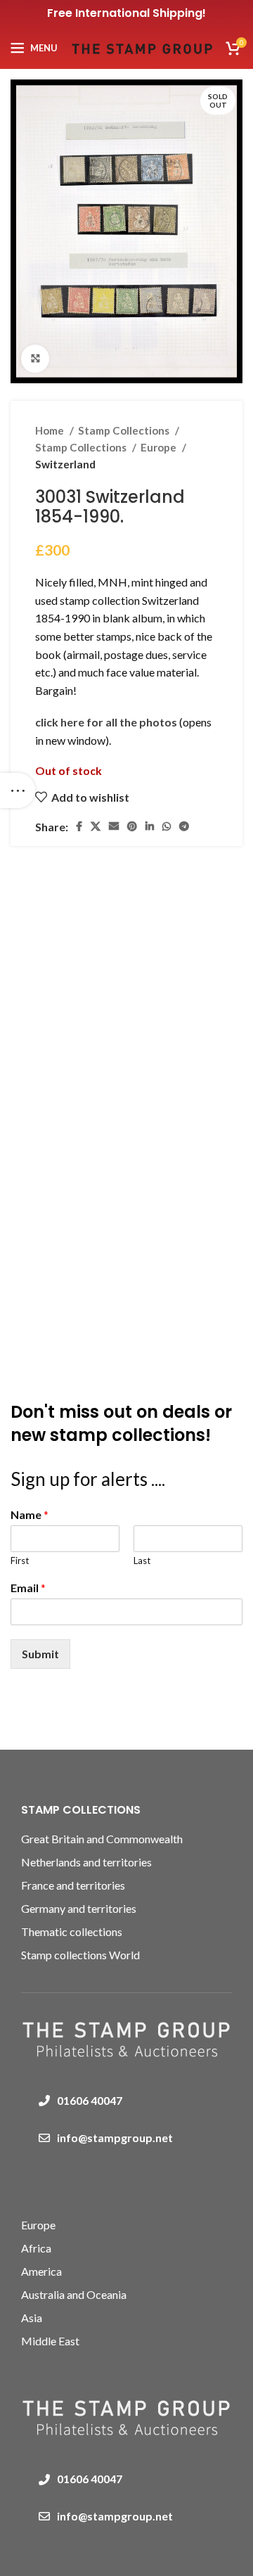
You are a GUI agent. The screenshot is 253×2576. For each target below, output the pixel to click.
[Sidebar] (18, 790)
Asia (32, 2318)
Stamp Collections (125, 430)
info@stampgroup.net (115, 2138)
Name (30, 1514)
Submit (40, 1654)
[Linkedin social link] (150, 826)
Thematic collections (72, 1931)
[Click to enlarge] (35, 359)
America (41, 2271)
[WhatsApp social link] (167, 826)
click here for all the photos (107, 722)
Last (142, 1561)
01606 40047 (90, 2100)
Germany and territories (79, 1908)
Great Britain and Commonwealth (102, 1839)
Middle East (50, 2341)
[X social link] (96, 826)
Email (28, 1588)
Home (51, 430)
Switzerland (65, 464)
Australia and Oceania (74, 2294)
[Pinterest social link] (132, 826)
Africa (36, 2248)
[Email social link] (114, 826)
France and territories (73, 1885)
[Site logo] (142, 46)
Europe (160, 447)
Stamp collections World (80, 1955)
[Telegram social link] (184, 826)
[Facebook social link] (79, 826)
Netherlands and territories (86, 1862)
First (20, 1561)
